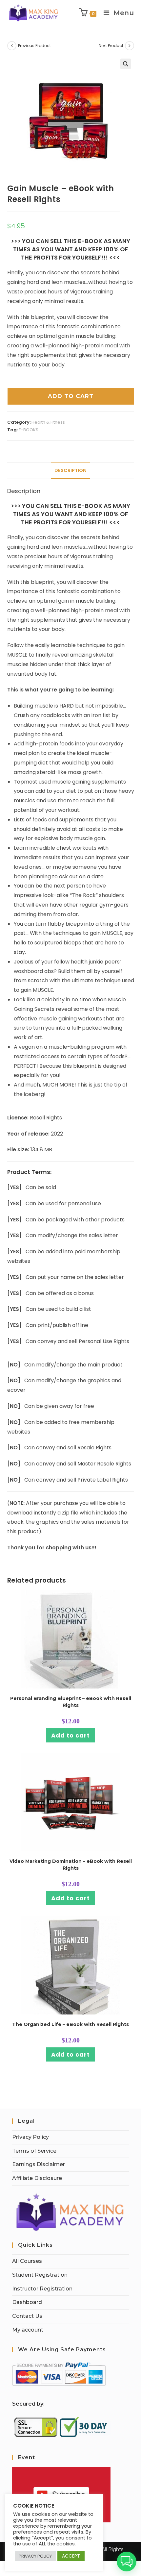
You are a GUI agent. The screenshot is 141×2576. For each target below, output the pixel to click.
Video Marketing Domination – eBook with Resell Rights (71, 1865)
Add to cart (70, 1735)
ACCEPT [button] (71, 2556)
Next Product (111, 46)
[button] (126, 64)
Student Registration (40, 2275)
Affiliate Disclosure (37, 2178)
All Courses (27, 2261)
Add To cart (71, 396)
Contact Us (27, 2316)
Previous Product (34, 46)
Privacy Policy (30, 2137)
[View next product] (130, 46)
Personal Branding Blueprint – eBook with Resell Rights (71, 1702)
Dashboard (27, 2302)
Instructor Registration (42, 2289)
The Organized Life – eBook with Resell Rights (70, 2024)
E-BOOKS (29, 430)
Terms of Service (34, 2151)
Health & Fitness (48, 422)
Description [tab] (70, 470)
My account (28, 2330)
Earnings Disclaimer (39, 2164)
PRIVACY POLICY (35, 2556)
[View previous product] (12, 46)
